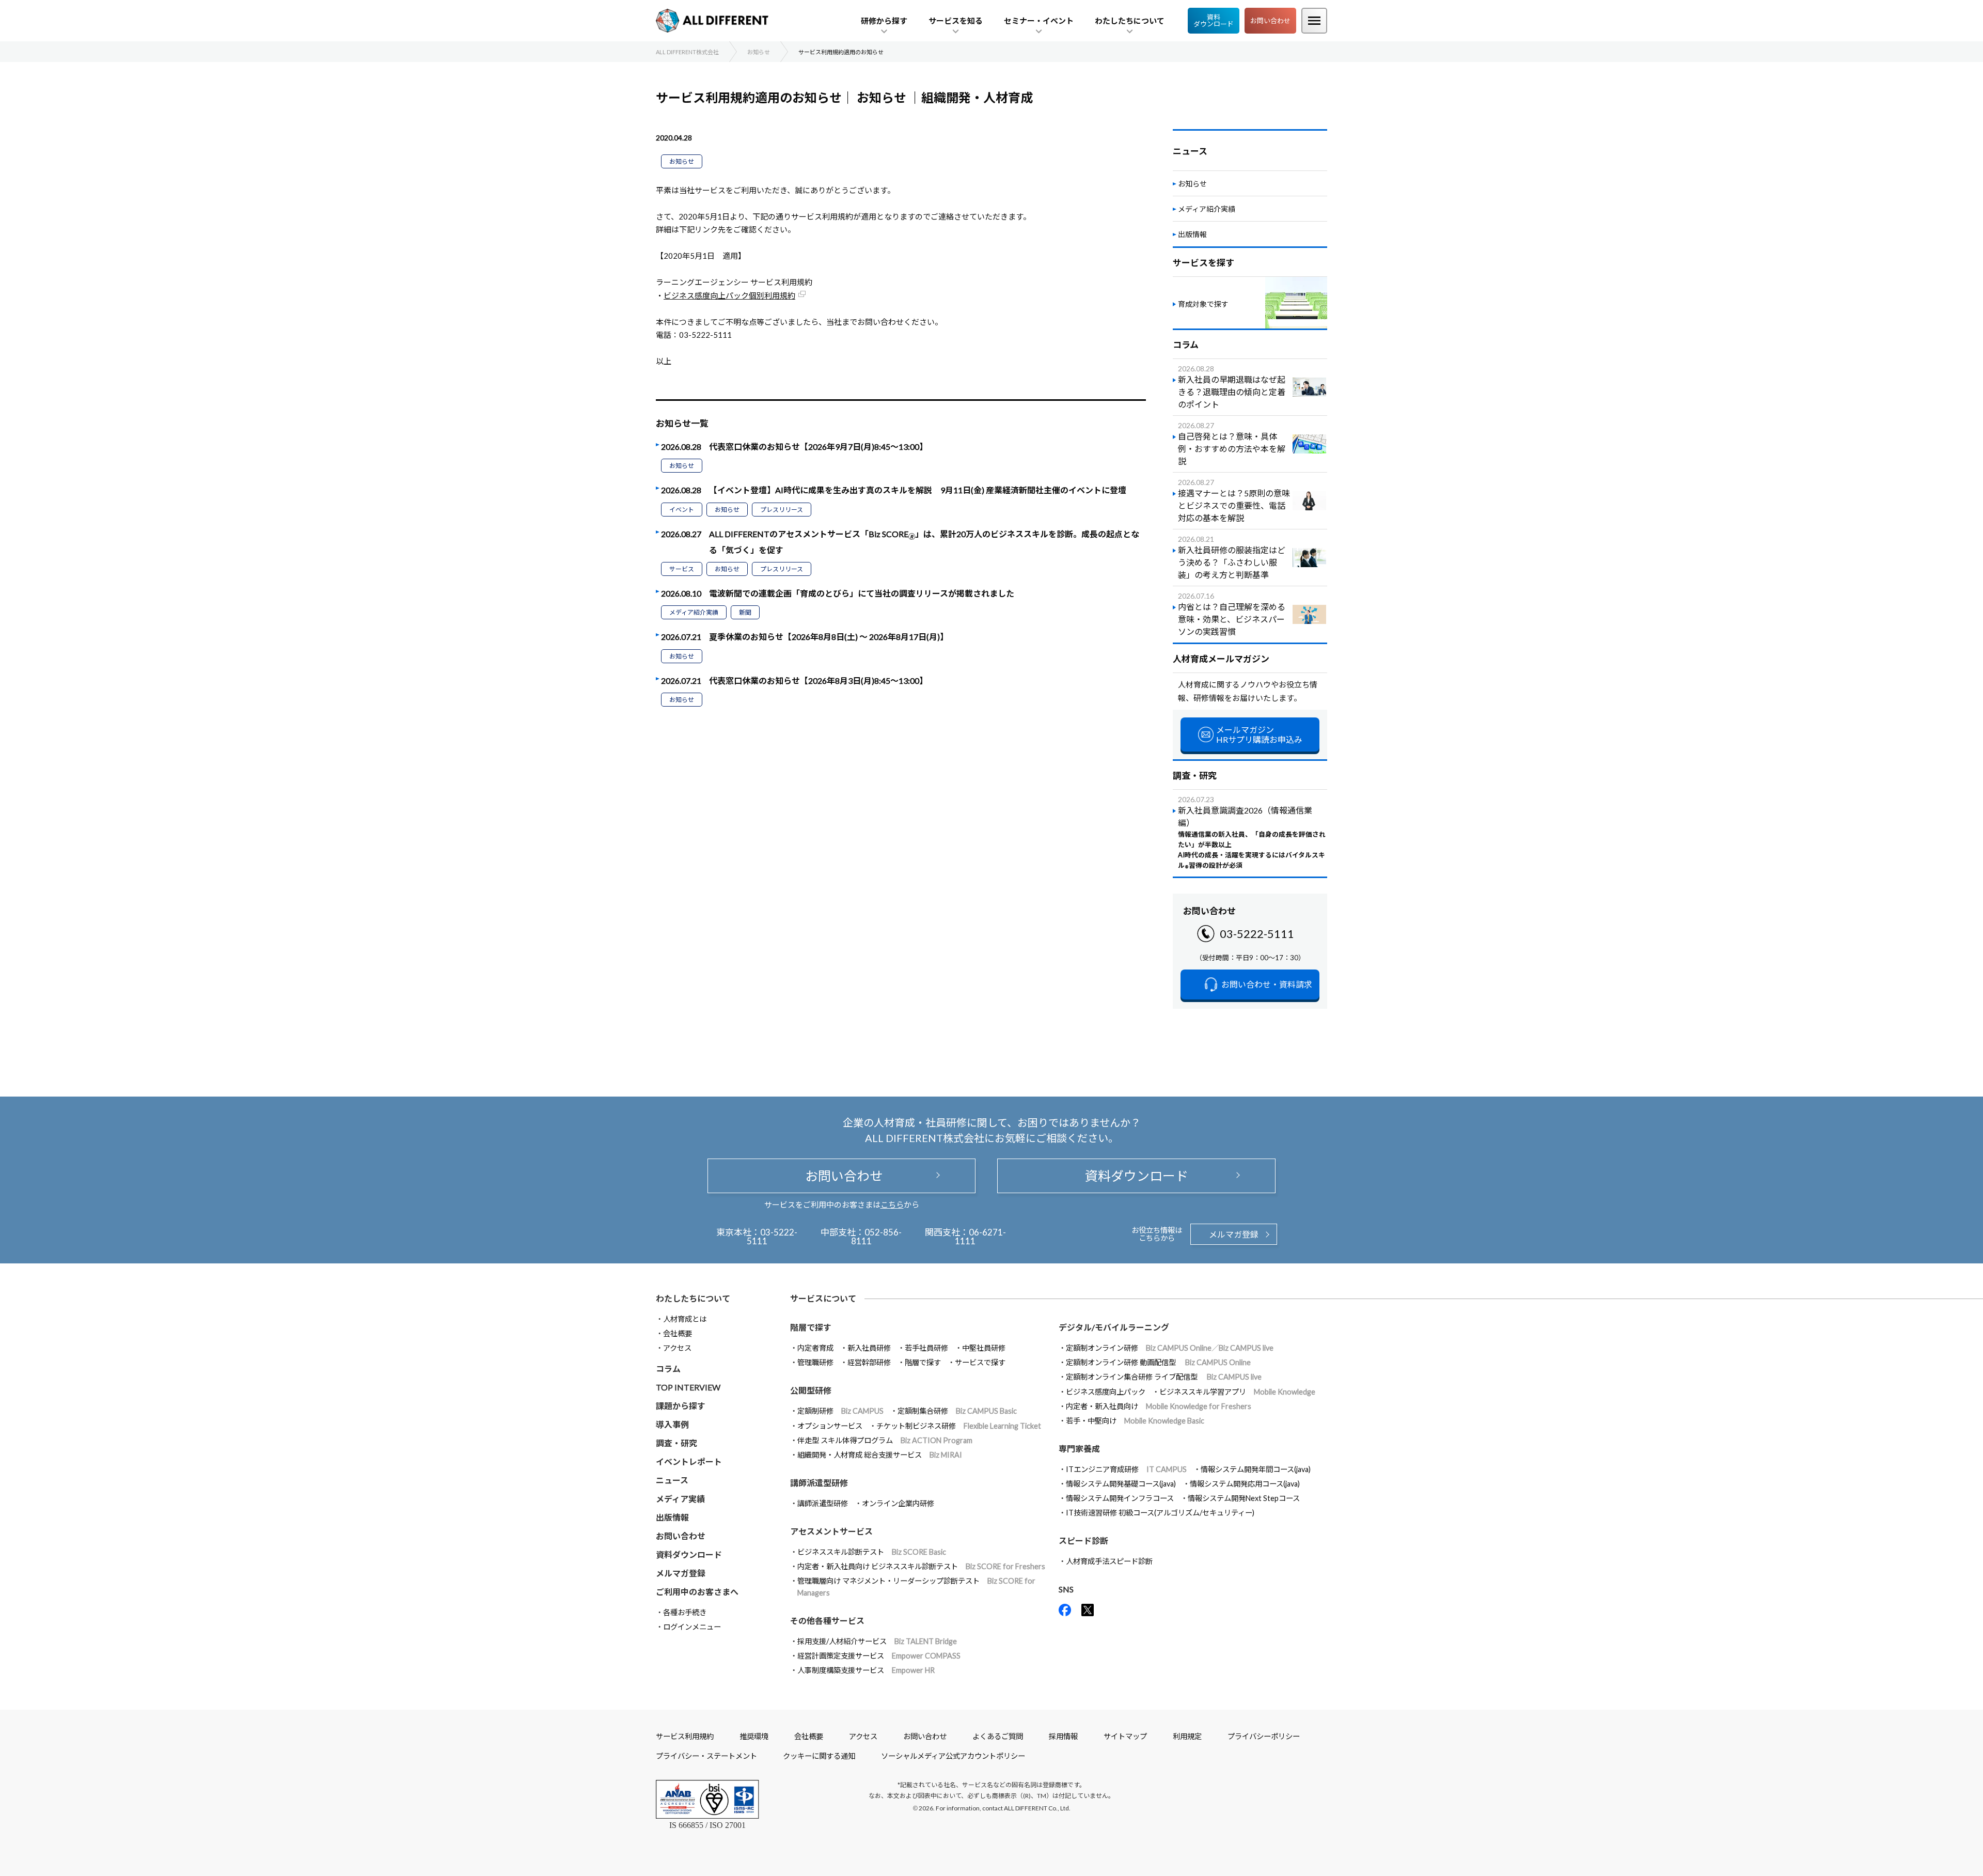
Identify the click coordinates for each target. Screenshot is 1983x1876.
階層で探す (923, 1362)
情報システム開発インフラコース (1120, 1498)
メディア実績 (680, 1499)
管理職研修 (815, 1362)
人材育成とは (685, 1319)
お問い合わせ (1270, 21)
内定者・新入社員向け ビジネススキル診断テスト (921, 1566)
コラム (668, 1369)
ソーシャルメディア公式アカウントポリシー (953, 1756)
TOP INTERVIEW (688, 1387)
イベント (682, 510)
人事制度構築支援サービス (866, 1670)
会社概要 (678, 1333)
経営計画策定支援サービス (879, 1656)
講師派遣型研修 (823, 1503)
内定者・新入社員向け (1159, 1406)
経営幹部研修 (869, 1362)
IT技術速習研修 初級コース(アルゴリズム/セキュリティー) (1160, 1513)
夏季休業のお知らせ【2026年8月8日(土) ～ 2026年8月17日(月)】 (829, 637)
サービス (682, 569)
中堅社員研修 (984, 1348)
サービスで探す (980, 1362)
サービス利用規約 (685, 1736)
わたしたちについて (693, 1298)
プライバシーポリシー (1264, 1736)
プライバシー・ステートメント (706, 1756)
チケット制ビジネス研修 (959, 1426)
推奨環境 (754, 1736)
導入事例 (672, 1424)
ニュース (672, 1480)
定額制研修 (840, 1411)
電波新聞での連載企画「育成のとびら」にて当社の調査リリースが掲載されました (862, 593)
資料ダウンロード (1214, 20)
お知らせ (682, 161)
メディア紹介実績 (694, 612)
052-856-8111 (877, 1237)
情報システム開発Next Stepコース (1244, 1498)
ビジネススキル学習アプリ (1237, 1392)
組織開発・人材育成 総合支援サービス (880, 1455)
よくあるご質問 (998, 1736)
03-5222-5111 (1257, 934)
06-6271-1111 (980, 1237)
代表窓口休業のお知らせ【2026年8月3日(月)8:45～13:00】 (818, 681)
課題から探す (681, 1406)
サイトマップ (1125, 1736)
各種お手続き (685, 1612)
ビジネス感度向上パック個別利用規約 (729, 295)
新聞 (745, 612)
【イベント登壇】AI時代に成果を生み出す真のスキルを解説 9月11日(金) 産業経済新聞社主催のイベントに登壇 (918, 490)
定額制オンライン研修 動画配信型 (1158, 1362)
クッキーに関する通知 (819, 1756)
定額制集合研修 (957, 1411)
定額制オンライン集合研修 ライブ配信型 (1164, 1377)
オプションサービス (830, 1426)
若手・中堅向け (1135, 1421)
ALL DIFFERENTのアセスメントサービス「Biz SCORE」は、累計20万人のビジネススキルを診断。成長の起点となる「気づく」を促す (924, 542)
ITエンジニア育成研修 (1126, 1469)
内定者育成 (815, 1348)
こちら (892, 1205)
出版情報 (1192, 234)
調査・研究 (676, 1443)
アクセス (677, 1348)
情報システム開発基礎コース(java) (1121, 1484)
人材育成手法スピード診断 (1109, 1561)
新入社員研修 (869, 1348)
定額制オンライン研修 (1170, 1348)
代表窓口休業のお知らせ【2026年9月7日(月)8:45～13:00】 (818, 447)
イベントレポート (689, 1461)
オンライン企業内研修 (898, 1503)
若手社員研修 (926, 1348)
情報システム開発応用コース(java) (1245, 1484)
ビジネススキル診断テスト (872, 1552)
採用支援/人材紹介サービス (877, 1641)
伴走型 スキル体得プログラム (885, 1440)
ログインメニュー (692, 1627)
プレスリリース (782, 510)
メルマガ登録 (1234, 1234)
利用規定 (1187, 1736)
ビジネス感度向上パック (1106, 1392)
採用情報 (1063, 1736)
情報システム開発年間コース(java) (1256, 1469)
